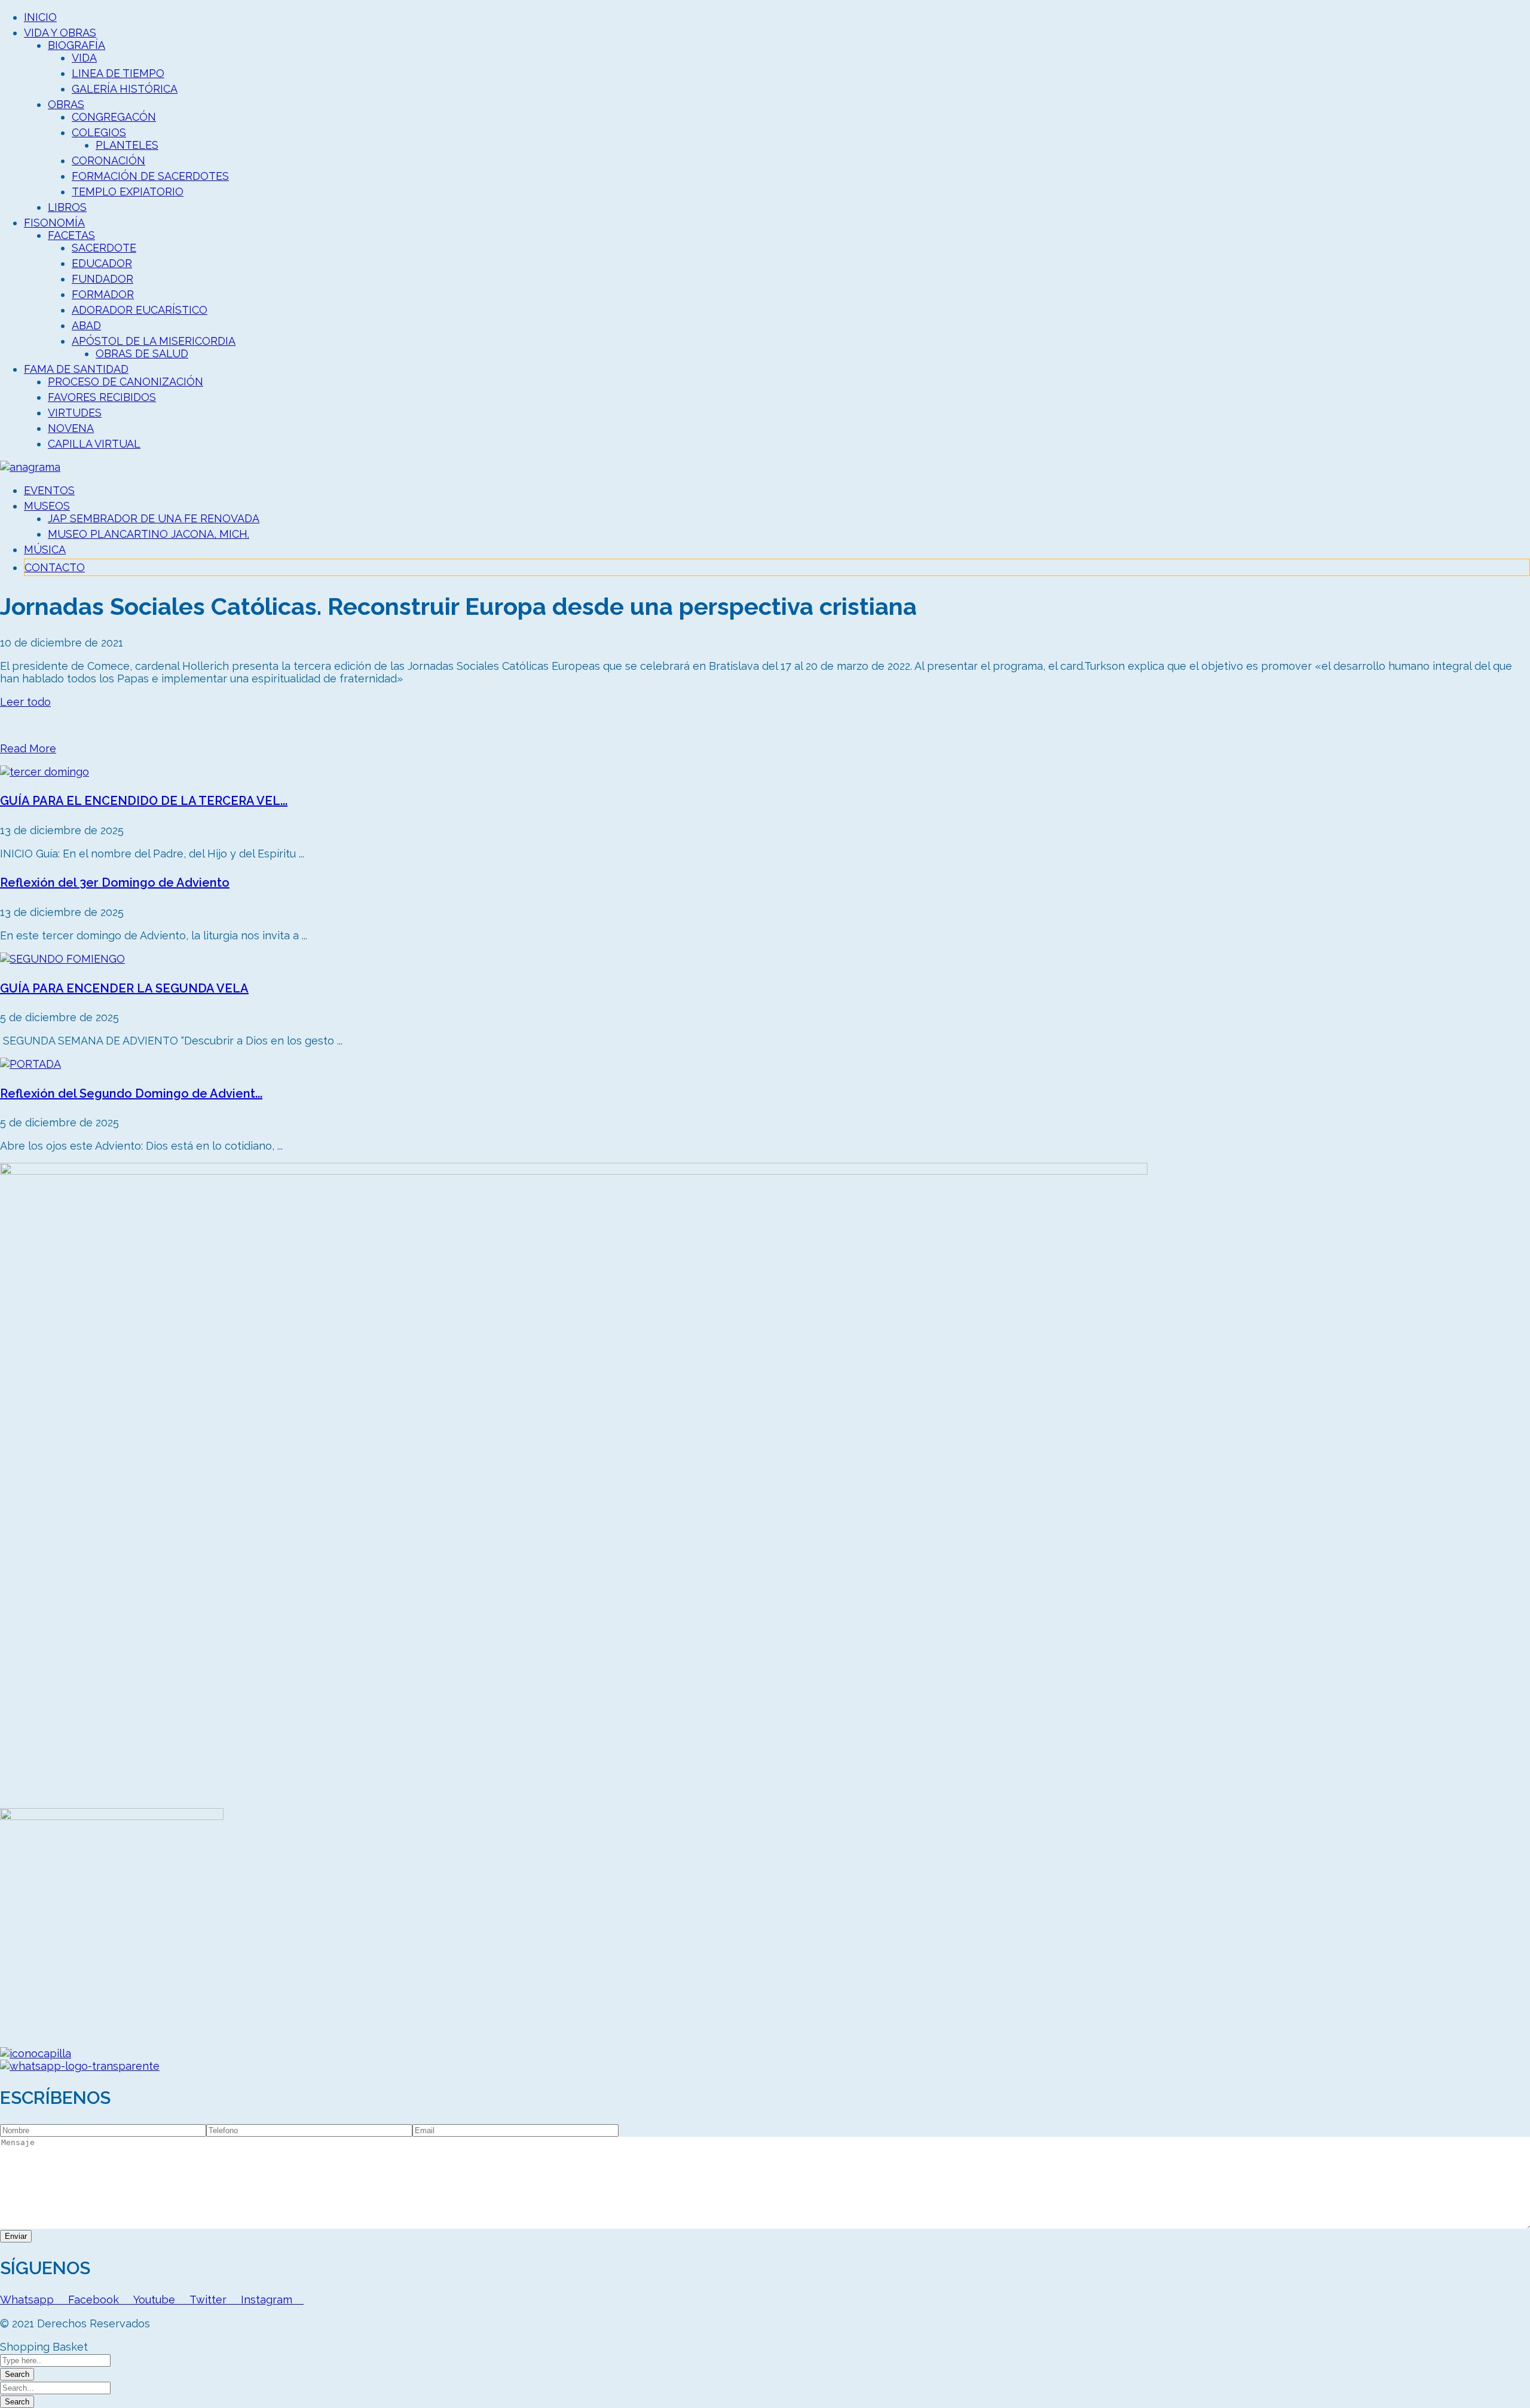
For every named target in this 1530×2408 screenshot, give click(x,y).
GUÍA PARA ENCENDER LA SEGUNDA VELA (124, 988)
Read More (28, 748)
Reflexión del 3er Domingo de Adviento (115, 883)
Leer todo (25, 702)
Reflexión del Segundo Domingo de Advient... (131, 1093)
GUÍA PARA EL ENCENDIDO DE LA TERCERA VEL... (144, 801)
